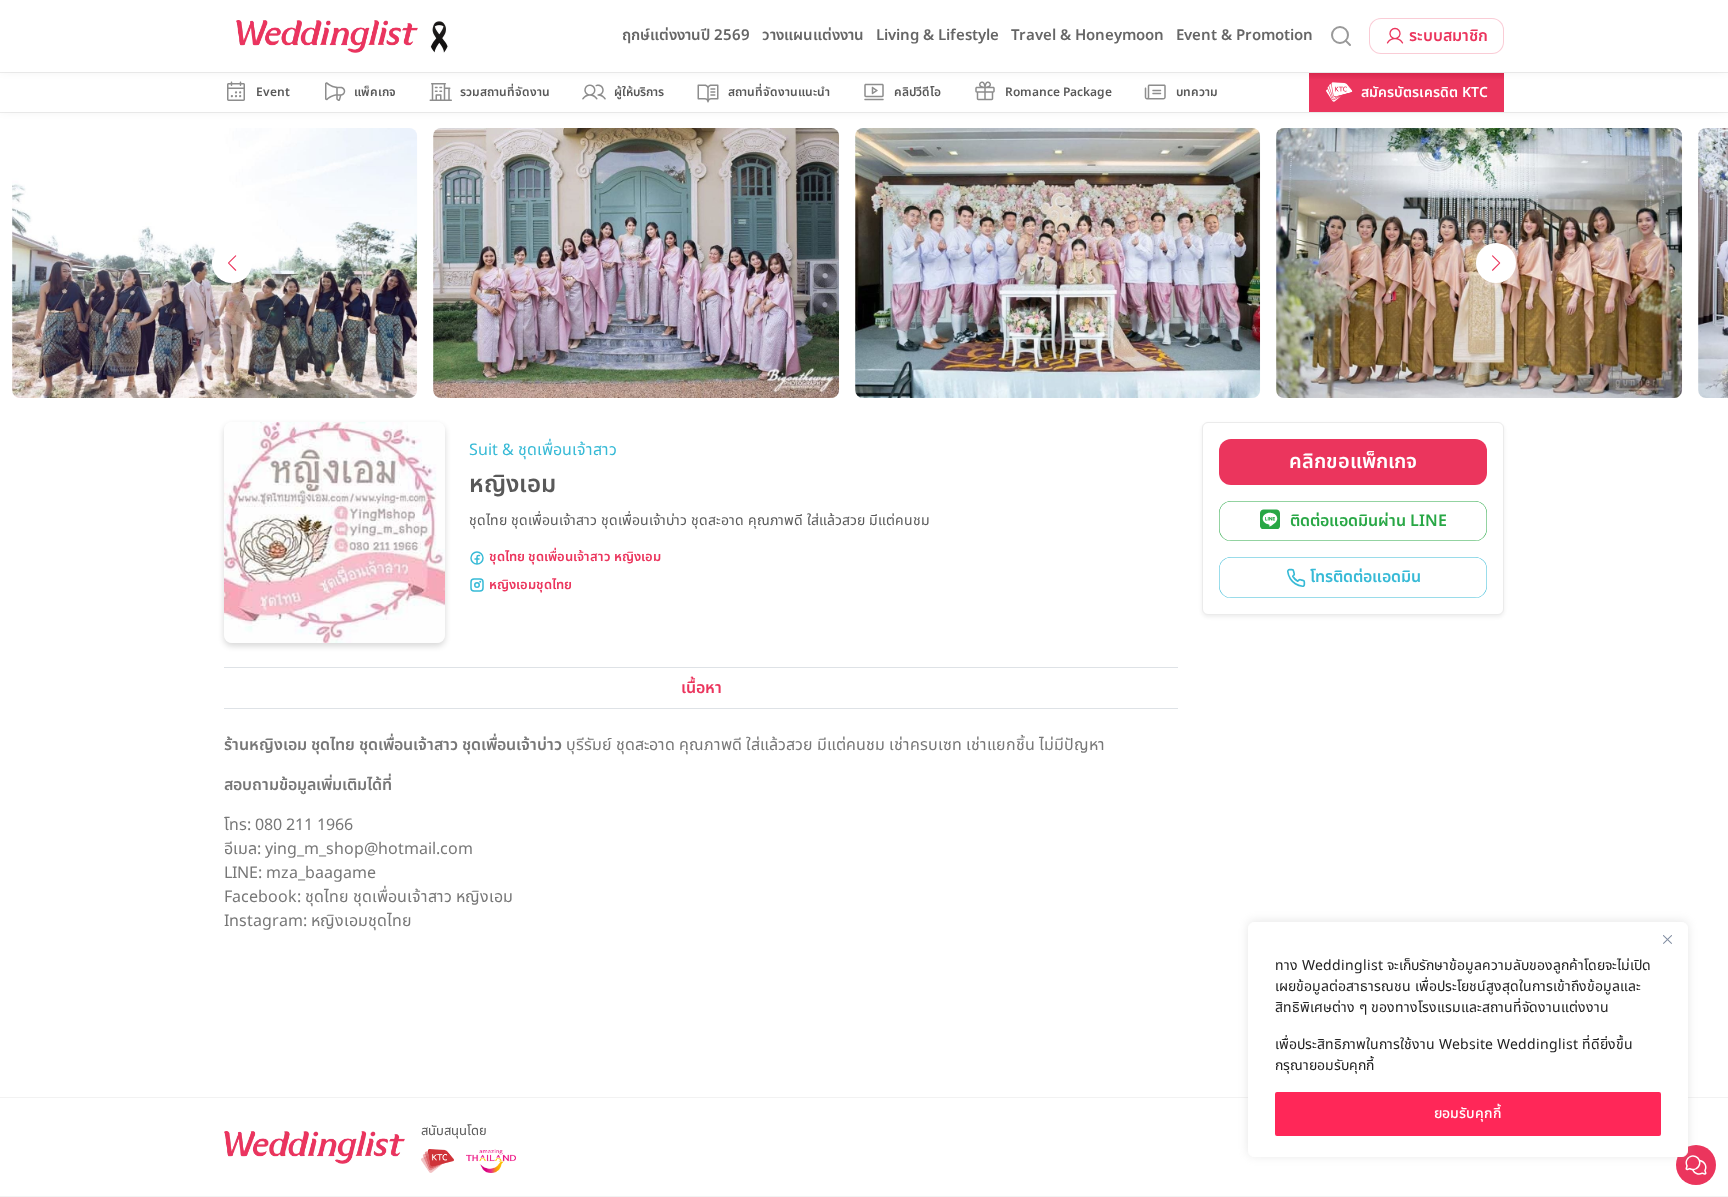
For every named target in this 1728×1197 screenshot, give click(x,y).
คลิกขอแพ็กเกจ (1353, 462)
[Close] (1667, 939)
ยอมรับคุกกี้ (1468, 1113)
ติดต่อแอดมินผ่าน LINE (1368, 521)
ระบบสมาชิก (1448, 36)
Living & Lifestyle (937, 35)
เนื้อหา (701, 688)
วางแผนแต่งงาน (813, 35)
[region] (1468, 1039)
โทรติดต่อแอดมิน (1363, 577)
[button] (232, 263)
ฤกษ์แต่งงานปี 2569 (686, 35)
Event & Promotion (1244, 35)
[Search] (1341, 36)
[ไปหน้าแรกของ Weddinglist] (346, 36)
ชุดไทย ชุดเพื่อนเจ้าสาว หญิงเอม (575, 557)
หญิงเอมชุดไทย (530, 585)
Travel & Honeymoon (1087, 35)
